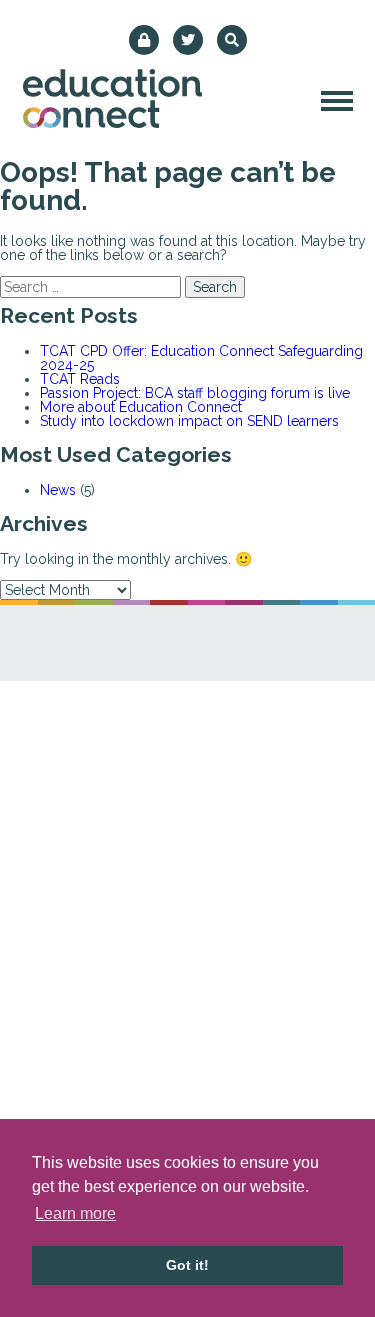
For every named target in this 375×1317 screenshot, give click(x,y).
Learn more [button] (75, 1213)
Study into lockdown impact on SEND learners (189, 421)
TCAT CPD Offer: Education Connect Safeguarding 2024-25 (201, 358)
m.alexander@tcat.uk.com (212, 845)
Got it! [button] (187, 1265)
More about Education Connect (141, 407)
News (58, 490)
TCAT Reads (80, 379)
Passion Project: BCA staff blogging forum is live (195, 393)
